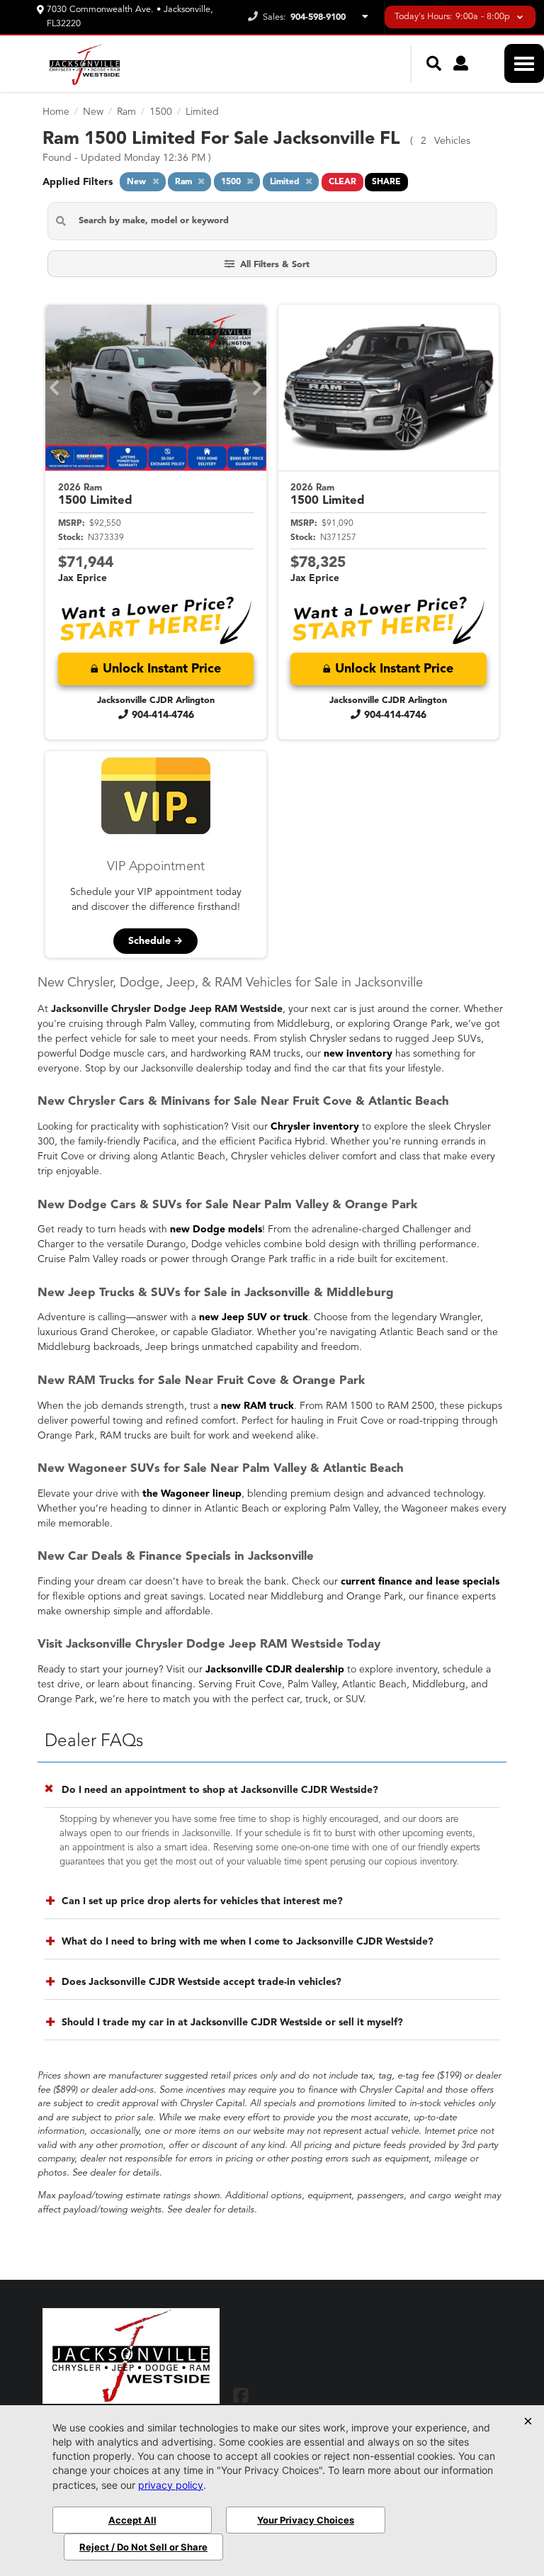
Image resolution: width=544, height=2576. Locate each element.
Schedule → (155, 941)
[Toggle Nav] (524, 63)
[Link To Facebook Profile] (241, 2395)
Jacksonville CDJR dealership (275, 1670)
